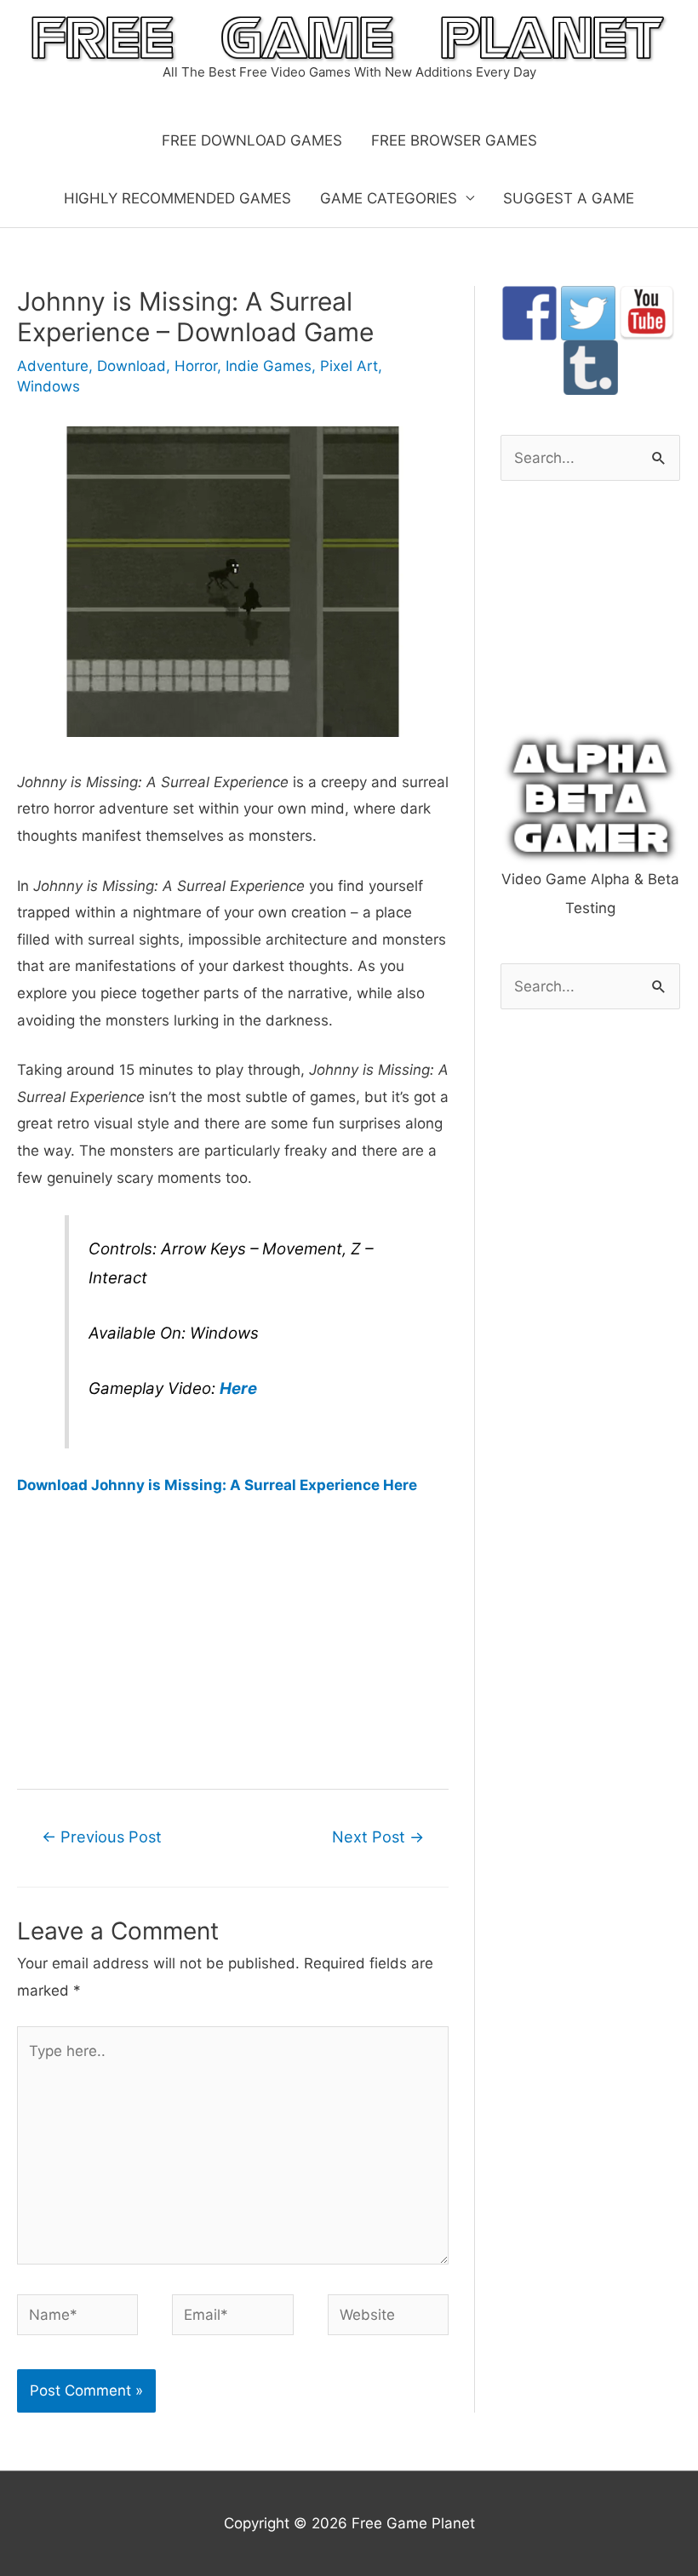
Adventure (53, 366)
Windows (49, 386)
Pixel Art (349, 366)
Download (132, 366)
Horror (196, 366)
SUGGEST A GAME (569, 198)
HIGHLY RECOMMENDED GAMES (177, 198)
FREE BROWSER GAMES (454, 140)
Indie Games (269, 366)
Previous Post (102, 1836)
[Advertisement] (233, 1641)
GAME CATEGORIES (389, 198)
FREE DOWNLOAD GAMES (252, 140)
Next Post (378, 1836)
